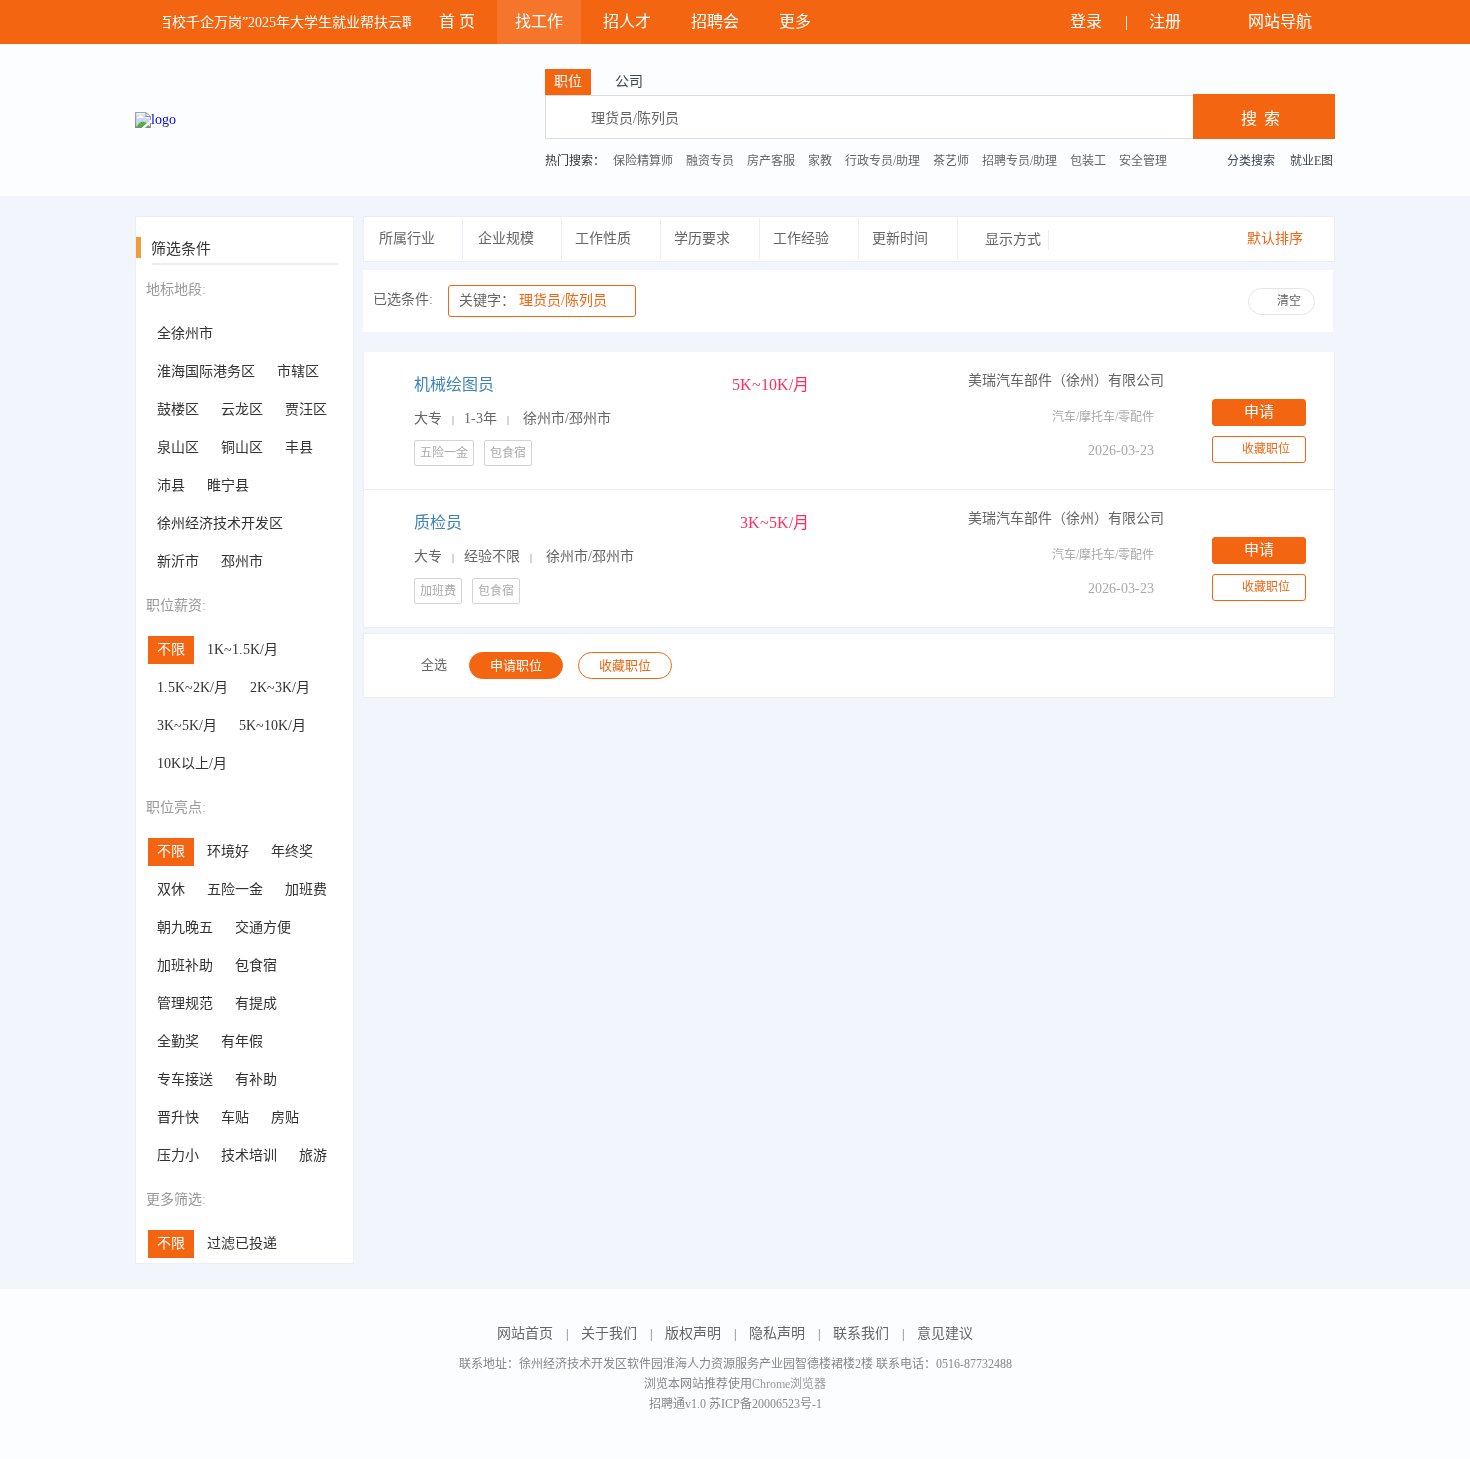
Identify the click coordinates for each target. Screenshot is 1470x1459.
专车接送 (185, 1079)
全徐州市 (185, 333)
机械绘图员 (454, 384)
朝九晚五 (185, 927)
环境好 (228, 851)
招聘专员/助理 (1019, 161)
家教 (820, 161)
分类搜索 (1251, 161)
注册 (1167, 21)
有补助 (256, 1079)
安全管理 (1143, 161)
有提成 (256, 1003)
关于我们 (609, 1333)
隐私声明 (777, 1333)
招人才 (627, 21)
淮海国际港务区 (206, 371)
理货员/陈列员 (533, 300)
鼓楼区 (178, 409)
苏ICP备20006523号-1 (765, 1404)
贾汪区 (306, 409)
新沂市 (178, 561)
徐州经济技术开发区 (220, 523)
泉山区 (178, 447)
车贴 (235, 1117)
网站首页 (525, 1333)
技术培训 (249, 1155)
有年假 (242, 1041)
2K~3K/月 (280, 687)
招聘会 (715, 21)
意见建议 (945, 1333)
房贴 (285, 1117)
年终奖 (292, 851)
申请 (1259, 412)
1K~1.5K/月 (242, 649)
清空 (1289, 301)
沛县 (171, 485)
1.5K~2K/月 (192, 687)
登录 (1088, 21)
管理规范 (185, 1003)
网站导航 (1282, 21)
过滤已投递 (242, 1243)
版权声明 (693, 1333)
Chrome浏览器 (789, 1384)
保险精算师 (643, 161)
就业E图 (1311, 161)
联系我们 (861, 1333)
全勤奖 (178, 1041)
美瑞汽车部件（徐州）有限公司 (1066, 380)
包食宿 (256, 965)
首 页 (457, 21)
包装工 (1088, 161)
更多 (797, 21)
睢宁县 (228, 485)
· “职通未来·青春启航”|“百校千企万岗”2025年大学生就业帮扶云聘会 (215, 22)
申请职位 (516, 665)
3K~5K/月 (187, 725)
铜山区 (242, 447)
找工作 (539, 21)
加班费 (306, 889)
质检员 (438, 522)
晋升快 (178, 1117)
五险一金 (235, 889)
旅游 (313, 1155)
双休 (171, 889)
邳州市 (242, 561)
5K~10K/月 (272, 725)
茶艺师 (951, 161)
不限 (171, 649)
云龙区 (242, 409)
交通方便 (263, 927)
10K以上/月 (192, 763)
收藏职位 (1266, 449)
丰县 (299, 447)
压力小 (178, 1155)
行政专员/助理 (882, 161)
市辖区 (298, 371)
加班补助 (185, 965)
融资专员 (710, 161)
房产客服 (771, 161)
